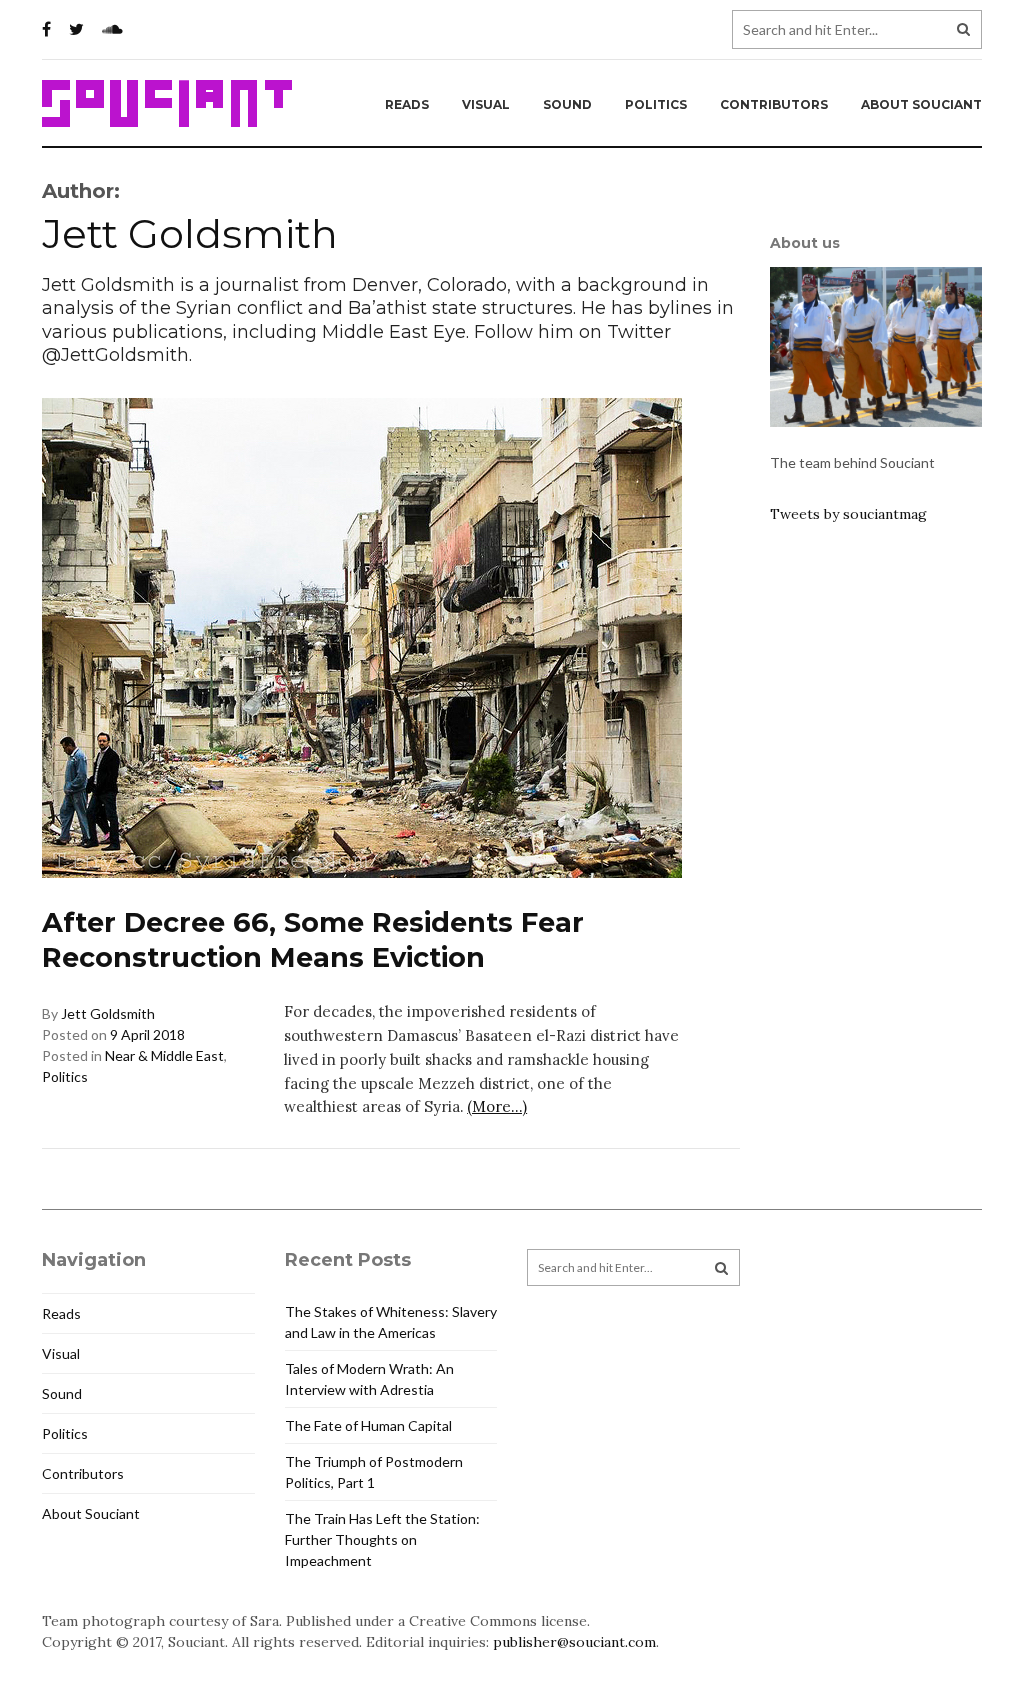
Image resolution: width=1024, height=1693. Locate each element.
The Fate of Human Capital (368, 1425)
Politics (656, 104)
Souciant (167, 104)
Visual (486, 104)
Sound (567, 104)
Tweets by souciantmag (848, 514)
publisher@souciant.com (574, 1642)
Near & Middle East (164, 1055)
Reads (407, 104)
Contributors (774, 104)
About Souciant (921, 104)
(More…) (497, 1106)
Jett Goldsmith (108, 1013)
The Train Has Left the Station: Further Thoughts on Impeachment (382, 1539)
